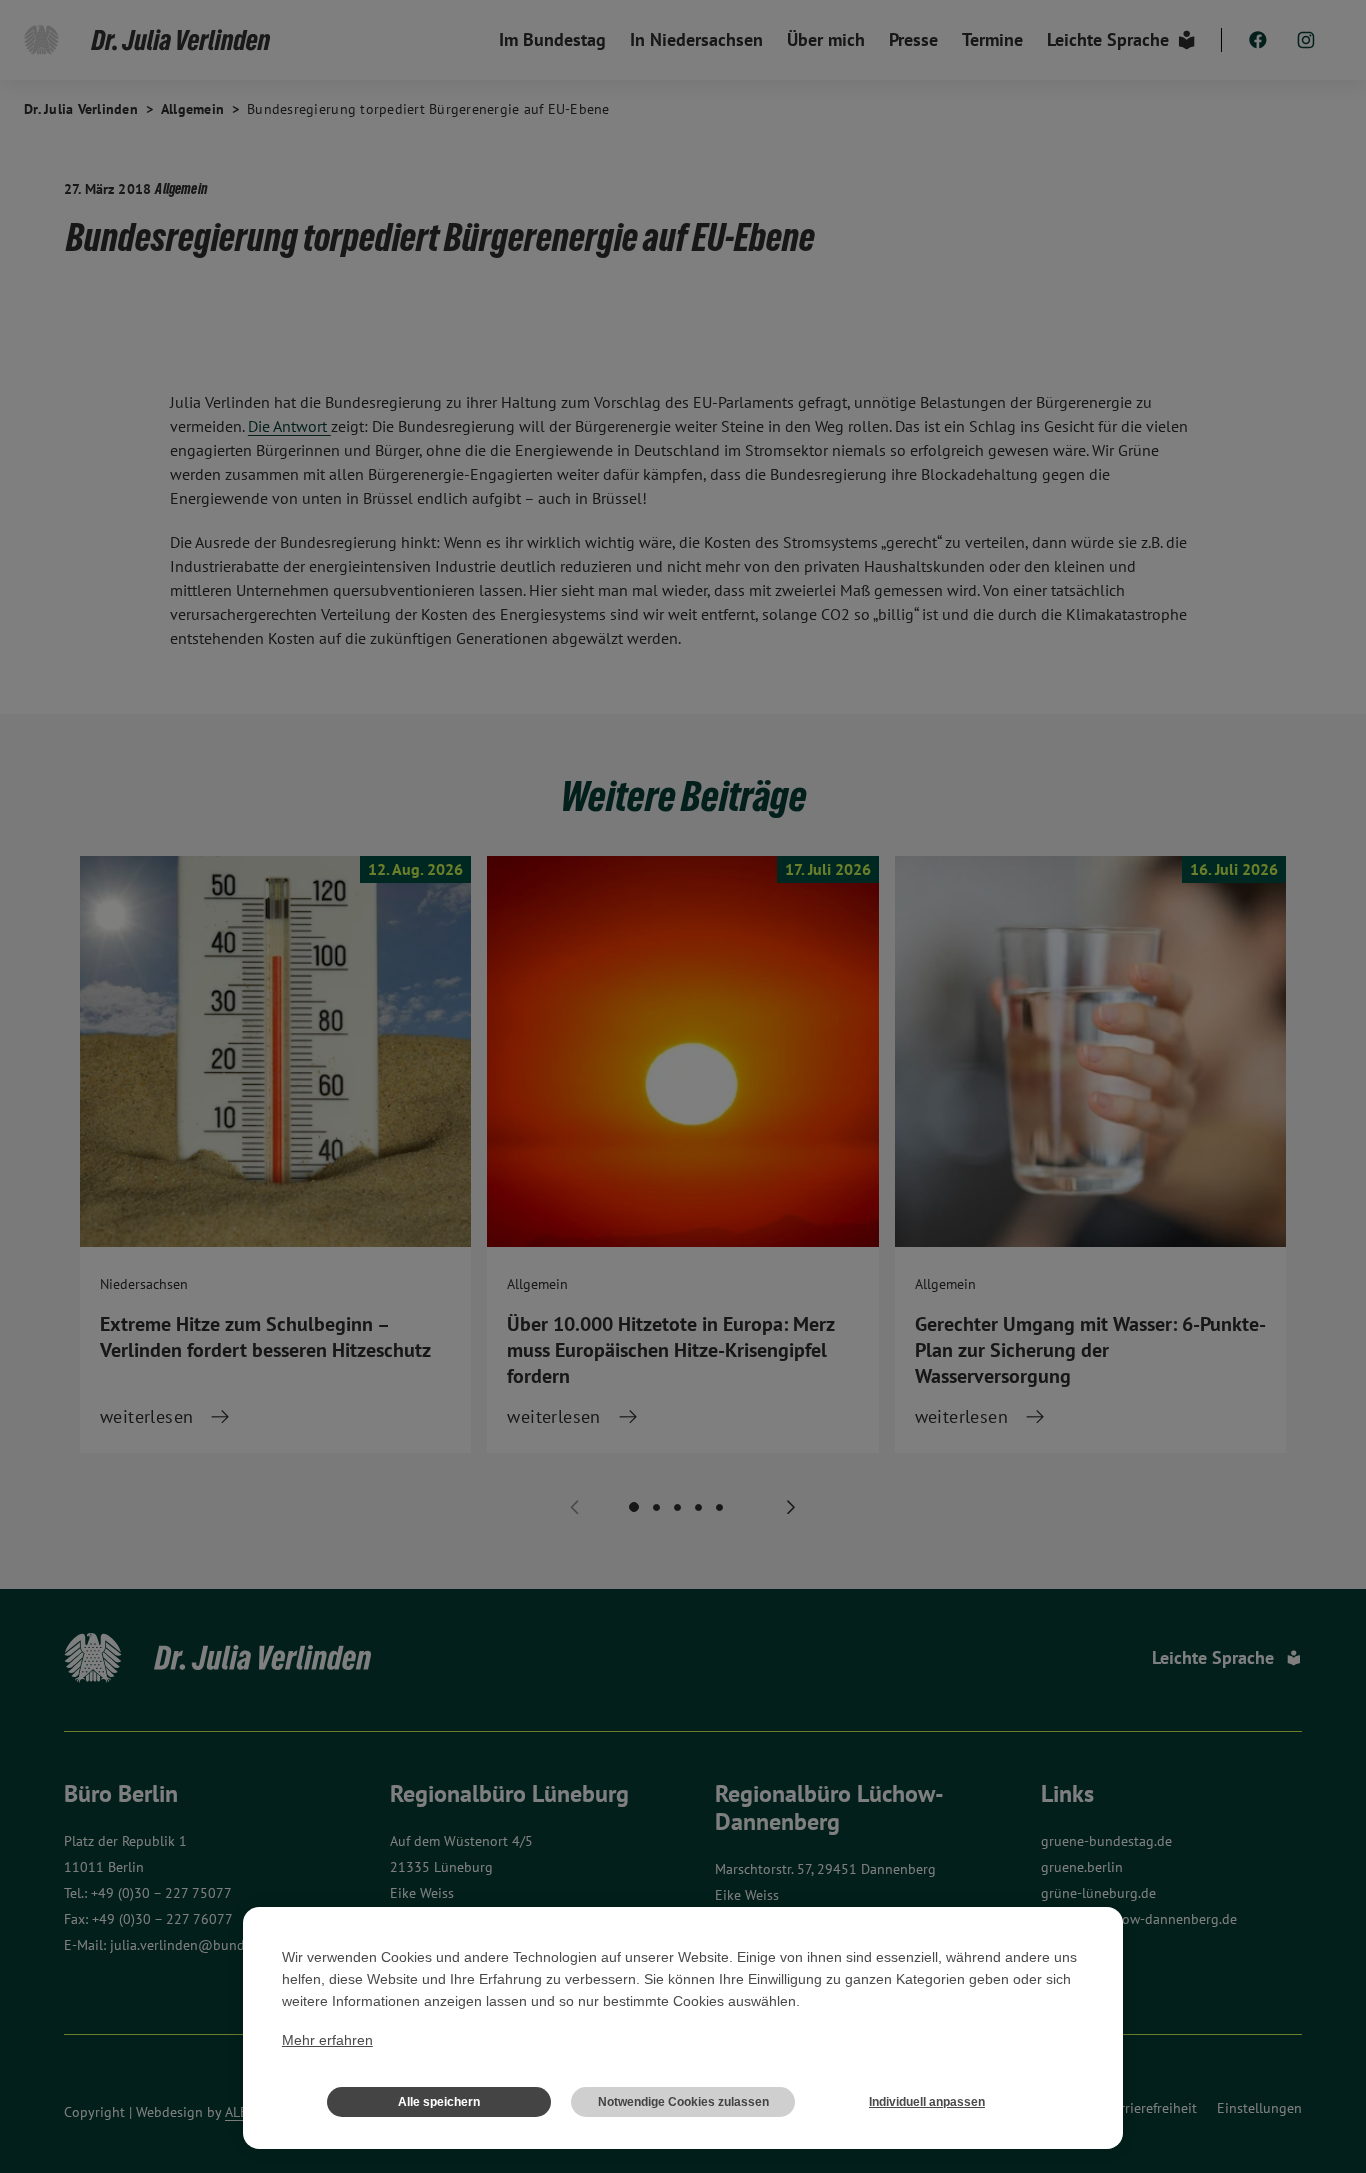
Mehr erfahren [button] (327, 2040)
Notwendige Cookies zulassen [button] (683, 2102)
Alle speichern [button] (439, 2102)
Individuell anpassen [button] (927, 2102)
